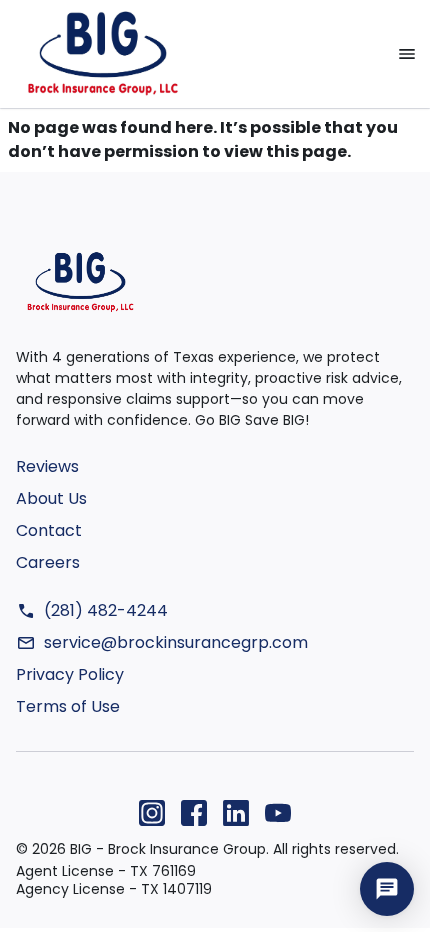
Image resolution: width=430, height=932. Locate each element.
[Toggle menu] (407, 54)
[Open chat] (387, 889)
